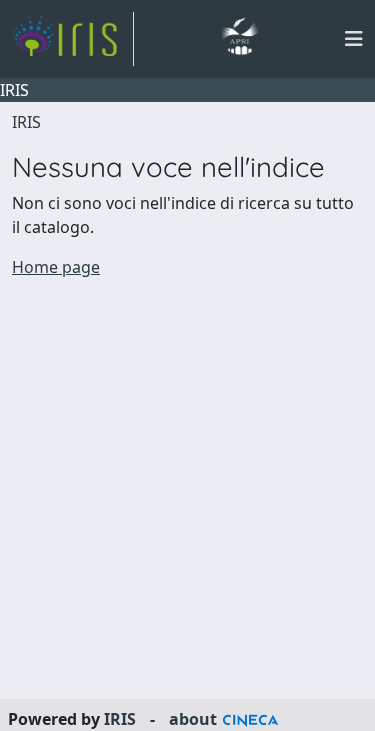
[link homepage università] (239, 39)
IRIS (26, 122)
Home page (56, 267)
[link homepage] (73, 39)
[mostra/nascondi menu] (354, 39)
